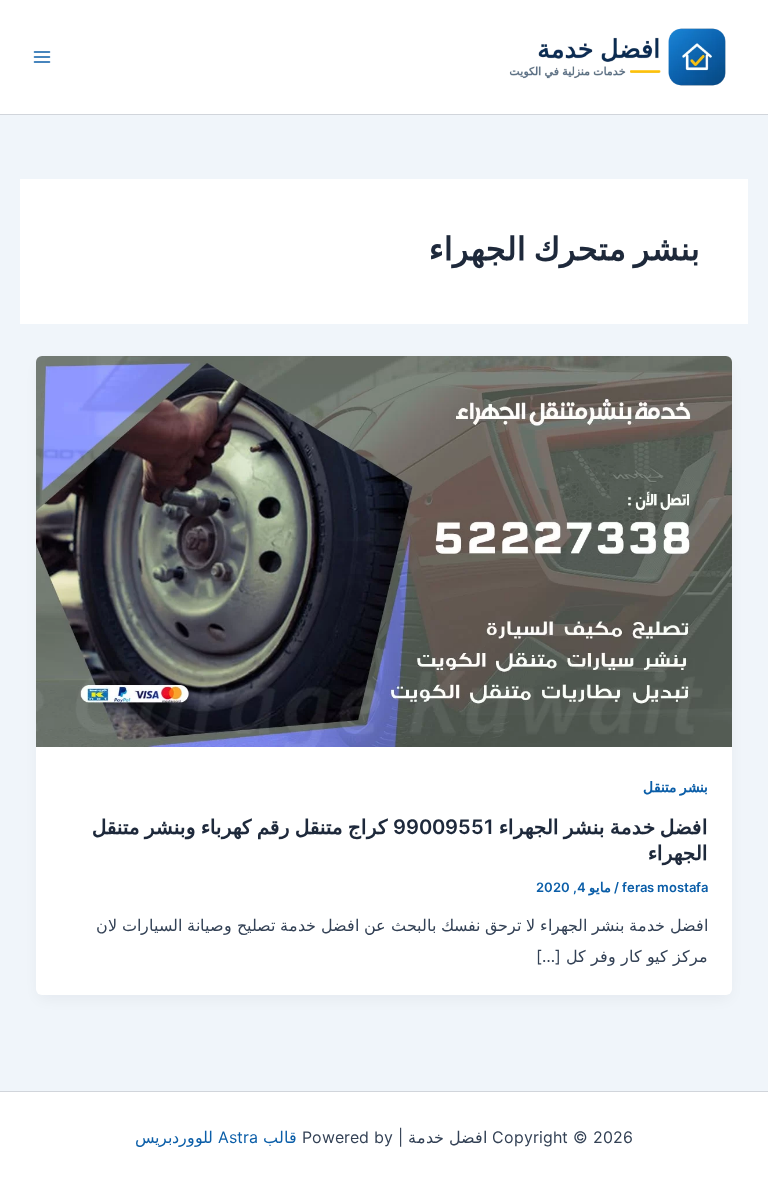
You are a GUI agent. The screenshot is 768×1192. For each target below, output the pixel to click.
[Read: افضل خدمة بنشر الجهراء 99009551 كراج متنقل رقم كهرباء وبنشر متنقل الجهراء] (384, 550)
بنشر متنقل (675, 786)
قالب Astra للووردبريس (216, 1137)
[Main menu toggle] (42, 57)
